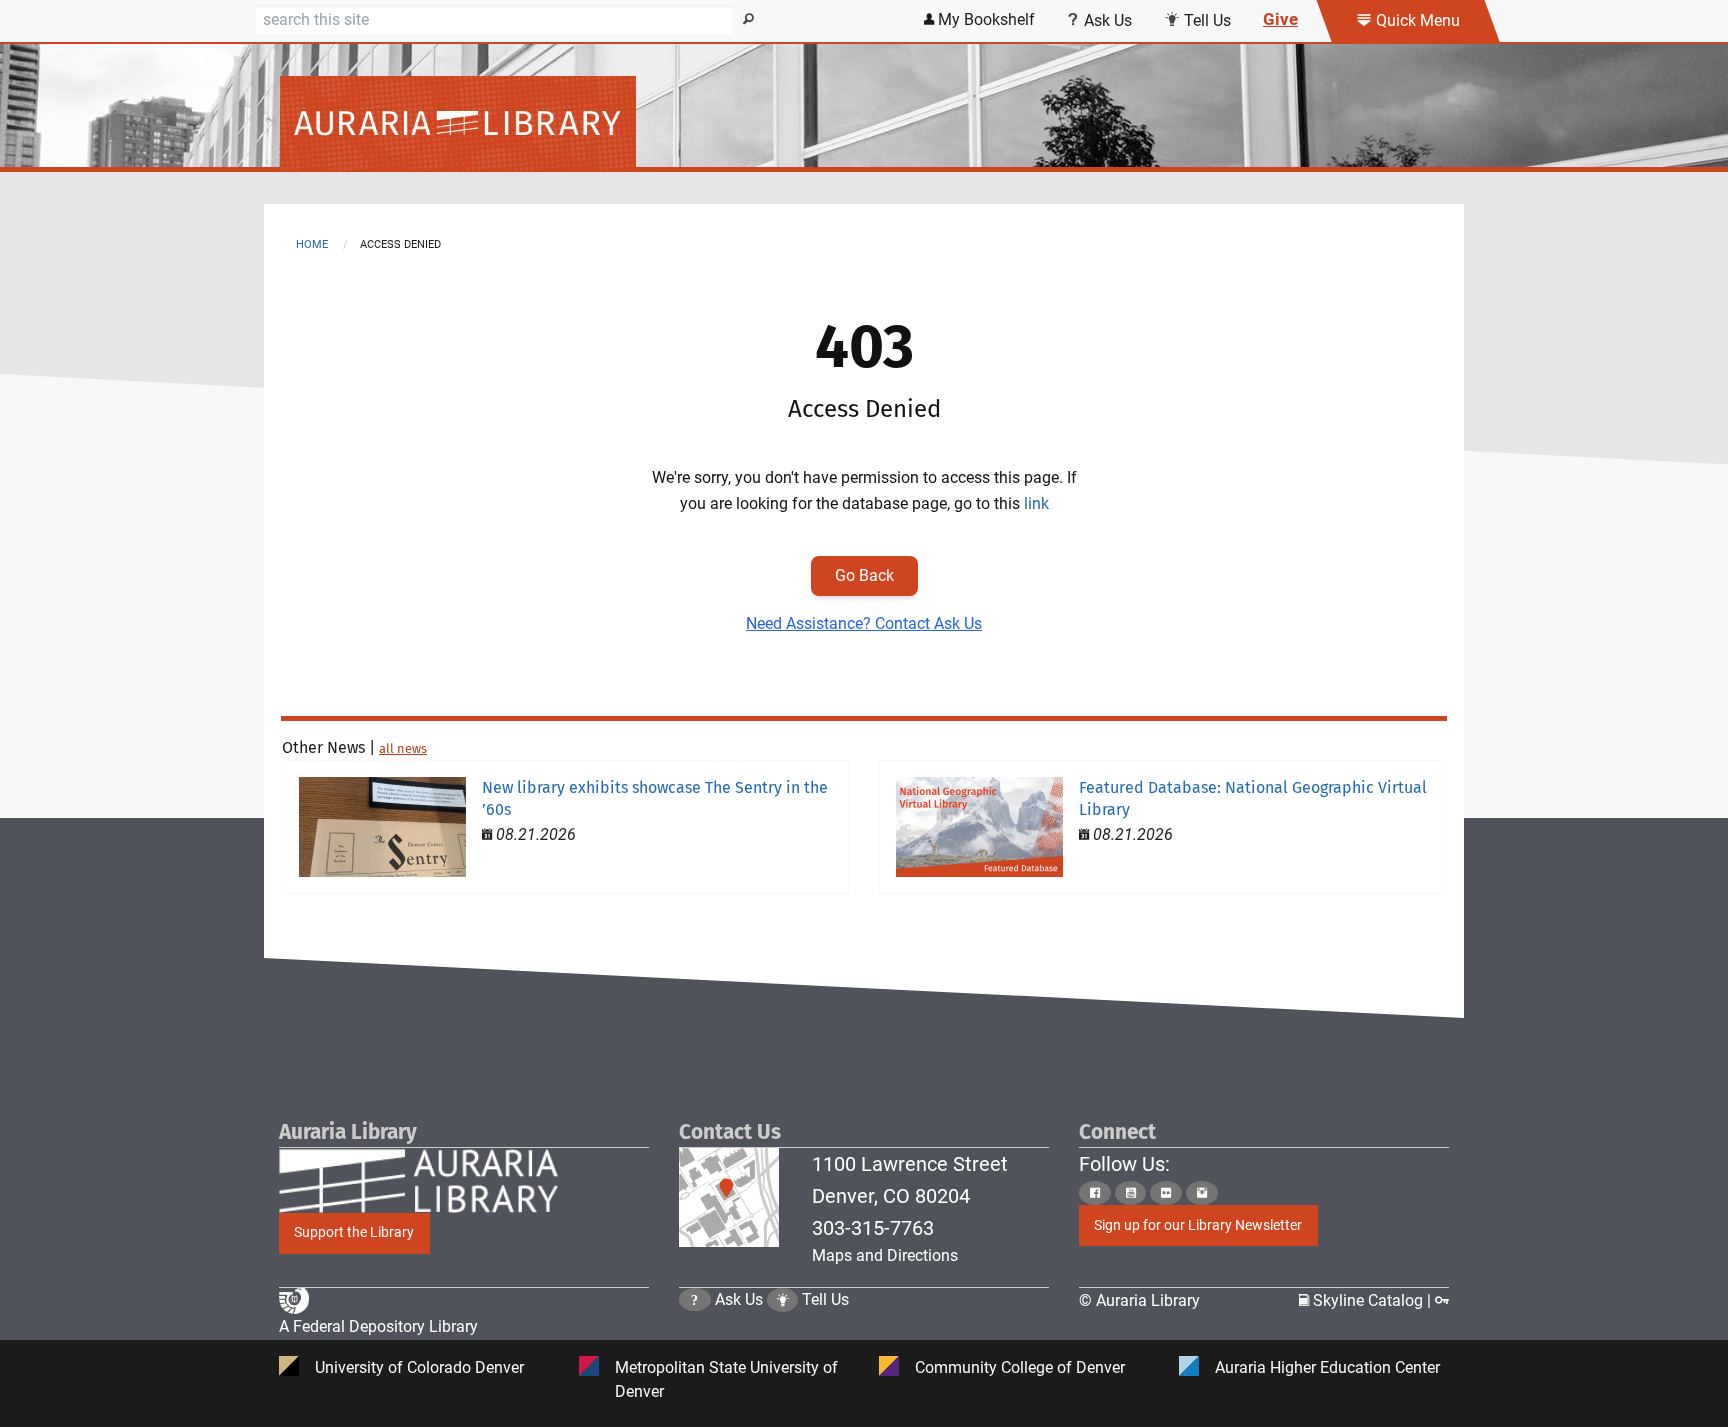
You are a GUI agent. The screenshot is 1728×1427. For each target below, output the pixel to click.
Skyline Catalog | (1372, 1300)
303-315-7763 (873, 1228)
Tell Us (1205, 20)
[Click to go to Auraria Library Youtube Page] (1131, 1192)
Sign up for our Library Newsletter (1198, 1225)
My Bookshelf (984, 19)
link (1036, 503)
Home (312, 244)
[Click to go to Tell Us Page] (783, 1299)
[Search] (749, 20)
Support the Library (354, 1232)
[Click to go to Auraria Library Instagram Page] (1202, 1192)
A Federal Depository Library (378, 1326)
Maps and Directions (885, 1255)
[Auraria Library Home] (864, 123)
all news (403, 748)
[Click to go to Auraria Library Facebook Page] (1095, 1192)
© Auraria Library (1139, 1300)
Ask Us (1106, 20)
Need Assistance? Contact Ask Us (864, 623)
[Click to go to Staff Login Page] (1442, 1300)
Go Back (864, 575)
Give (1280, 19)
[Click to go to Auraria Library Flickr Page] (1166, 1192)
